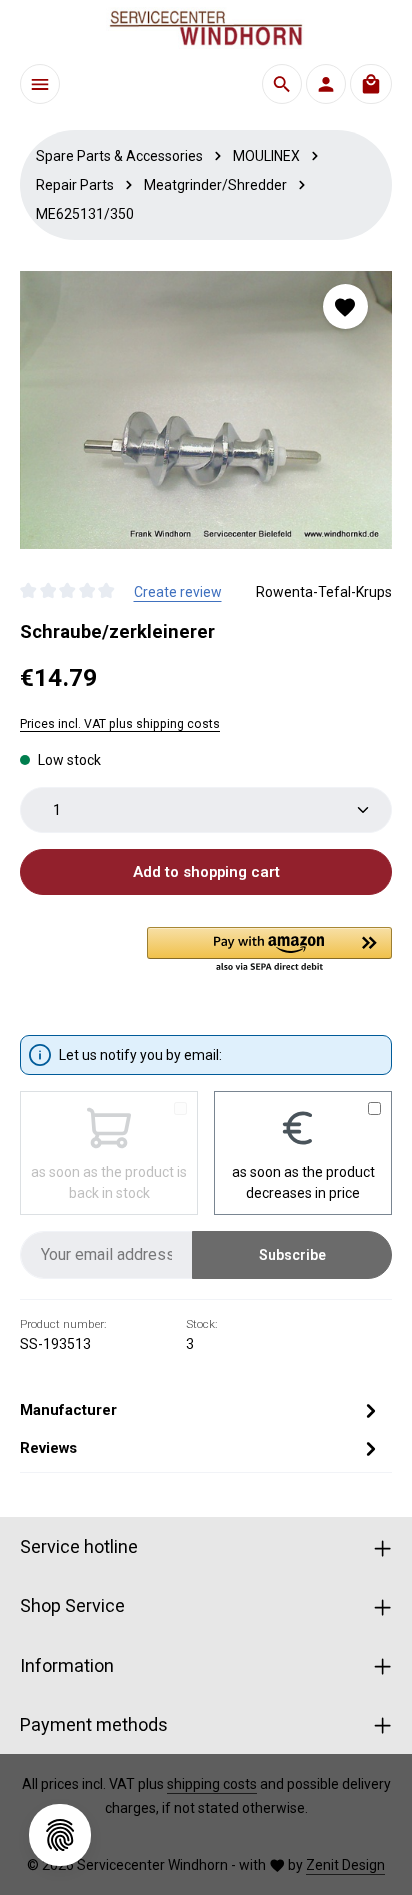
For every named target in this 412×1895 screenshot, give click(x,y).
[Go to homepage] (206, 28)
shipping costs (212, 1784)
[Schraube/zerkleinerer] (206, 410)
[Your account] (326, 84)
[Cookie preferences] (60, 1835)
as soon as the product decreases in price (303, 1182)
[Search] (282, 84)
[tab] (201, 1410)
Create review (178, 592)
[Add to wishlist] (345, 306)
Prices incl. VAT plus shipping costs (120, 724)
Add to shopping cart (206, 872)
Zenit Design (345, 1865)
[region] (206, 410)
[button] (269, 951)
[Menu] (40, 84)
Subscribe (292, 1255)
